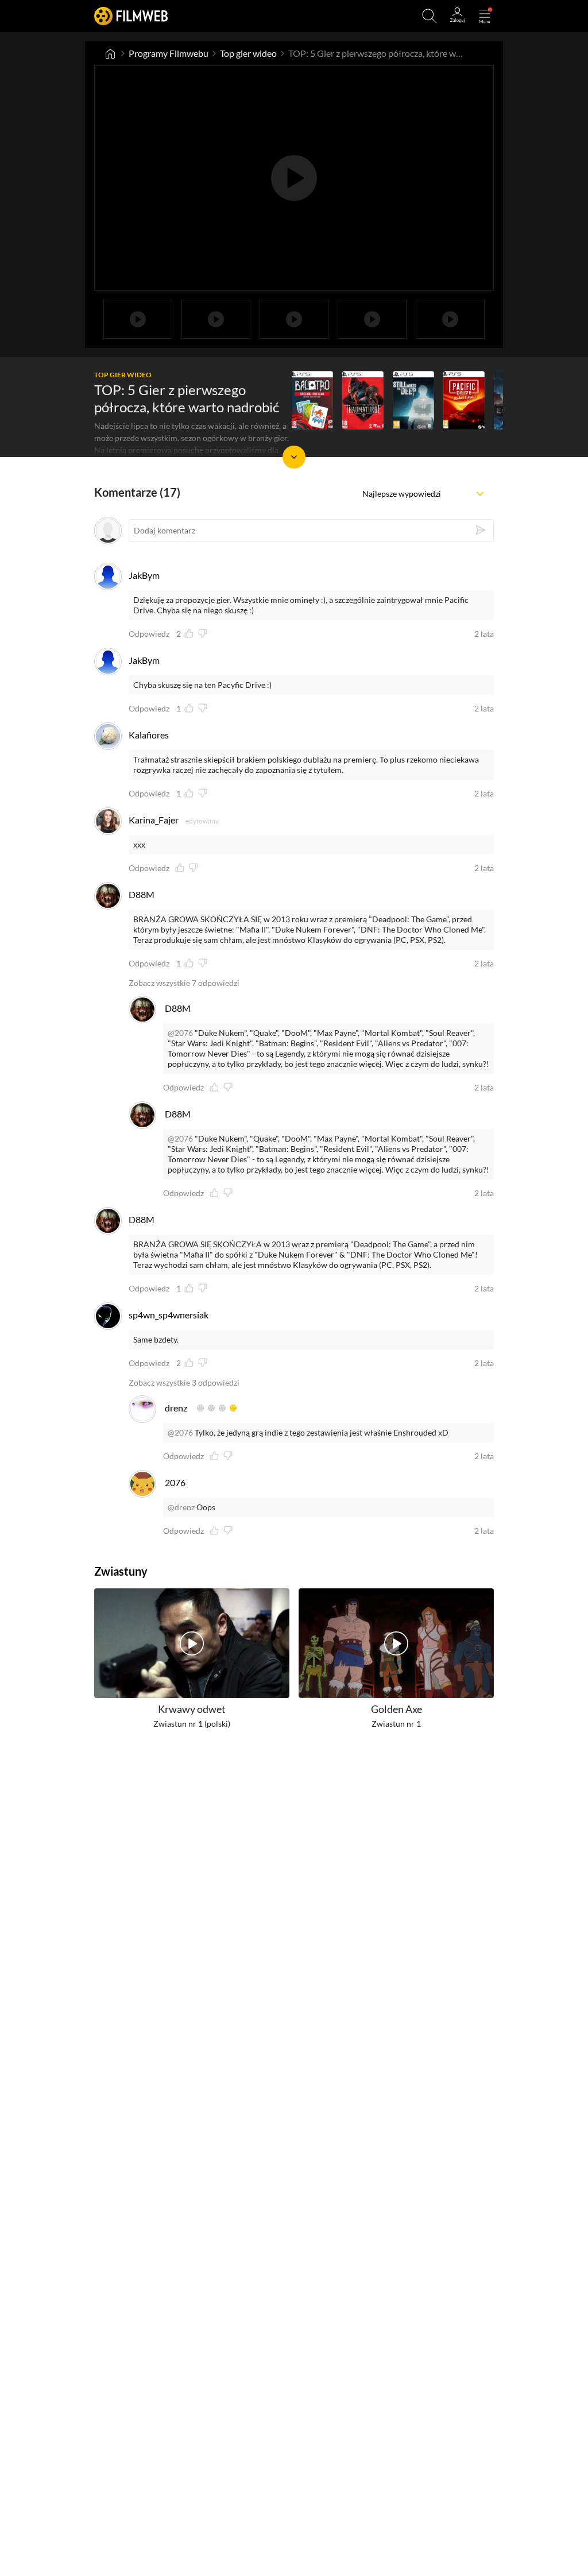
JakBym (144, 575)
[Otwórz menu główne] (485, 16)
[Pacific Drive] (464, 400)
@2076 (180, 1033)
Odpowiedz (149, 634)
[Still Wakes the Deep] (413, 400)
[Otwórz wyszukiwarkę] (430, 16)
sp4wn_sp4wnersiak (169, 1315)
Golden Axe (396, 1709)
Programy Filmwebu (169, 53)
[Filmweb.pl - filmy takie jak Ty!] (131, 16)
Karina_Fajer (154, 820)
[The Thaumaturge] (363, 400)
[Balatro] (312, 400)
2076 (175, 1482)
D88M (142, 894)
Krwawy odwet (192, 1709)
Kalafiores (149, 735)
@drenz (181, 1507)
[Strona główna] (110, 53)
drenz (176, 1408)
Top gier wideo (248, 53)
